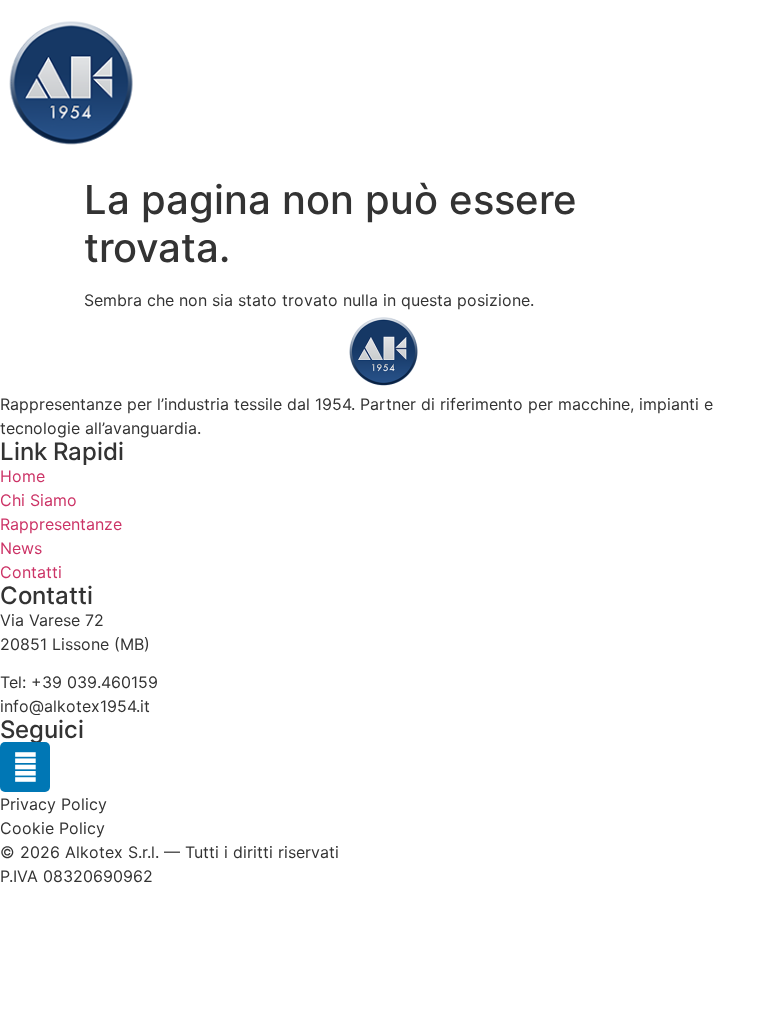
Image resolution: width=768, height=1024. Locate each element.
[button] (751, 84)
